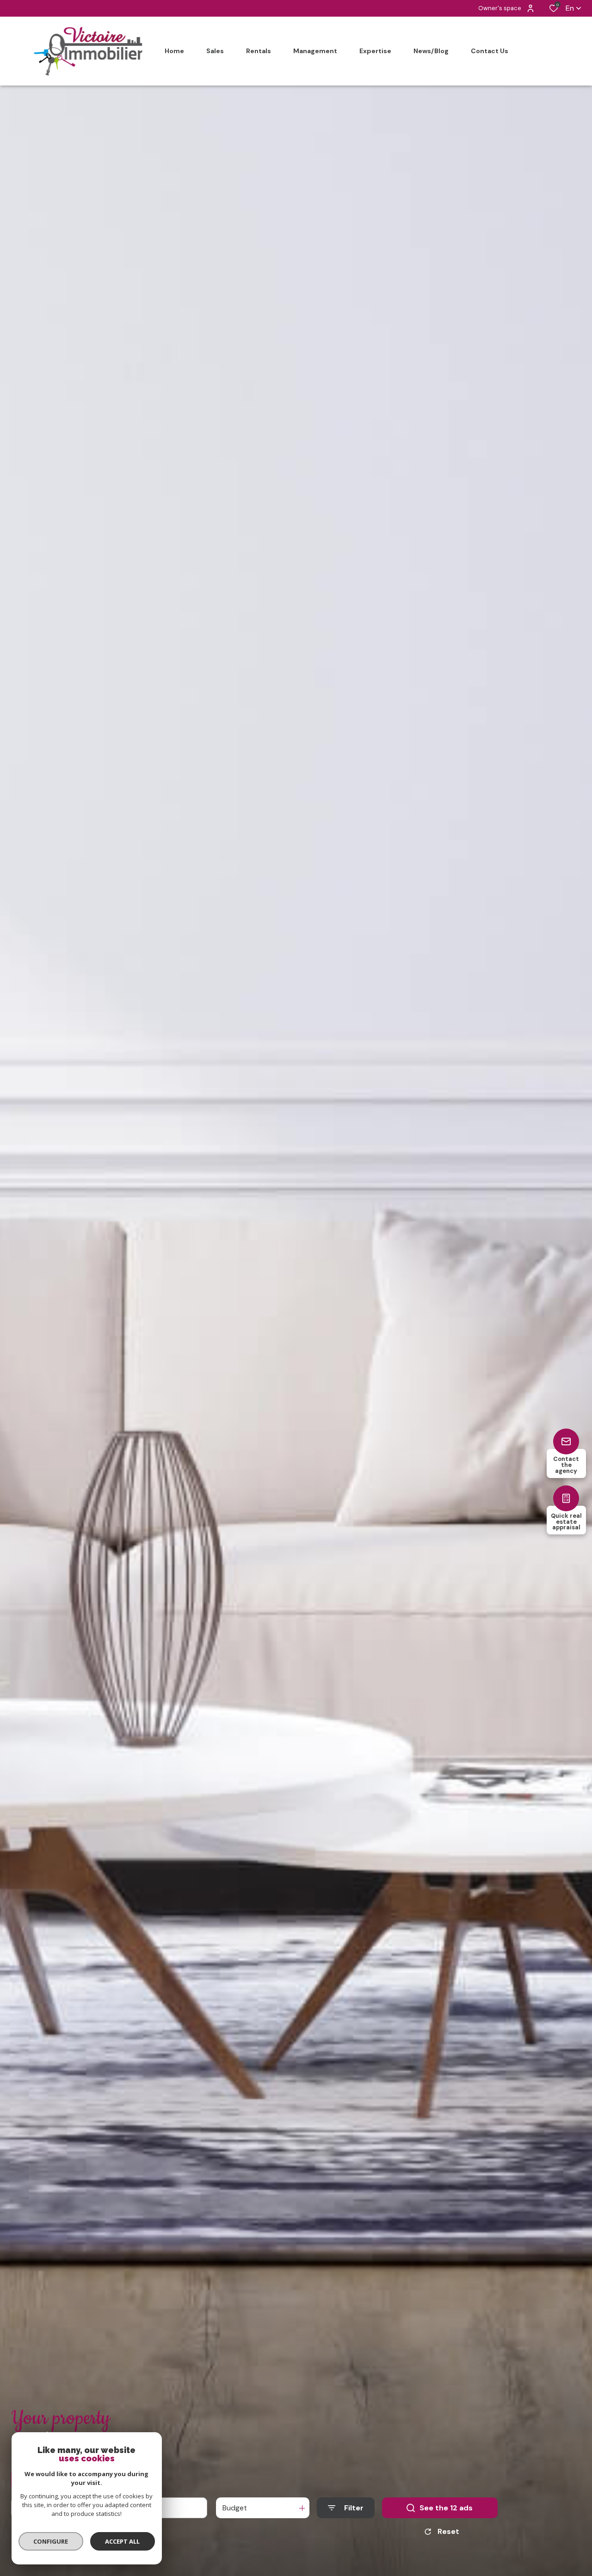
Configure (51, 2541)
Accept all (122, 2541)
